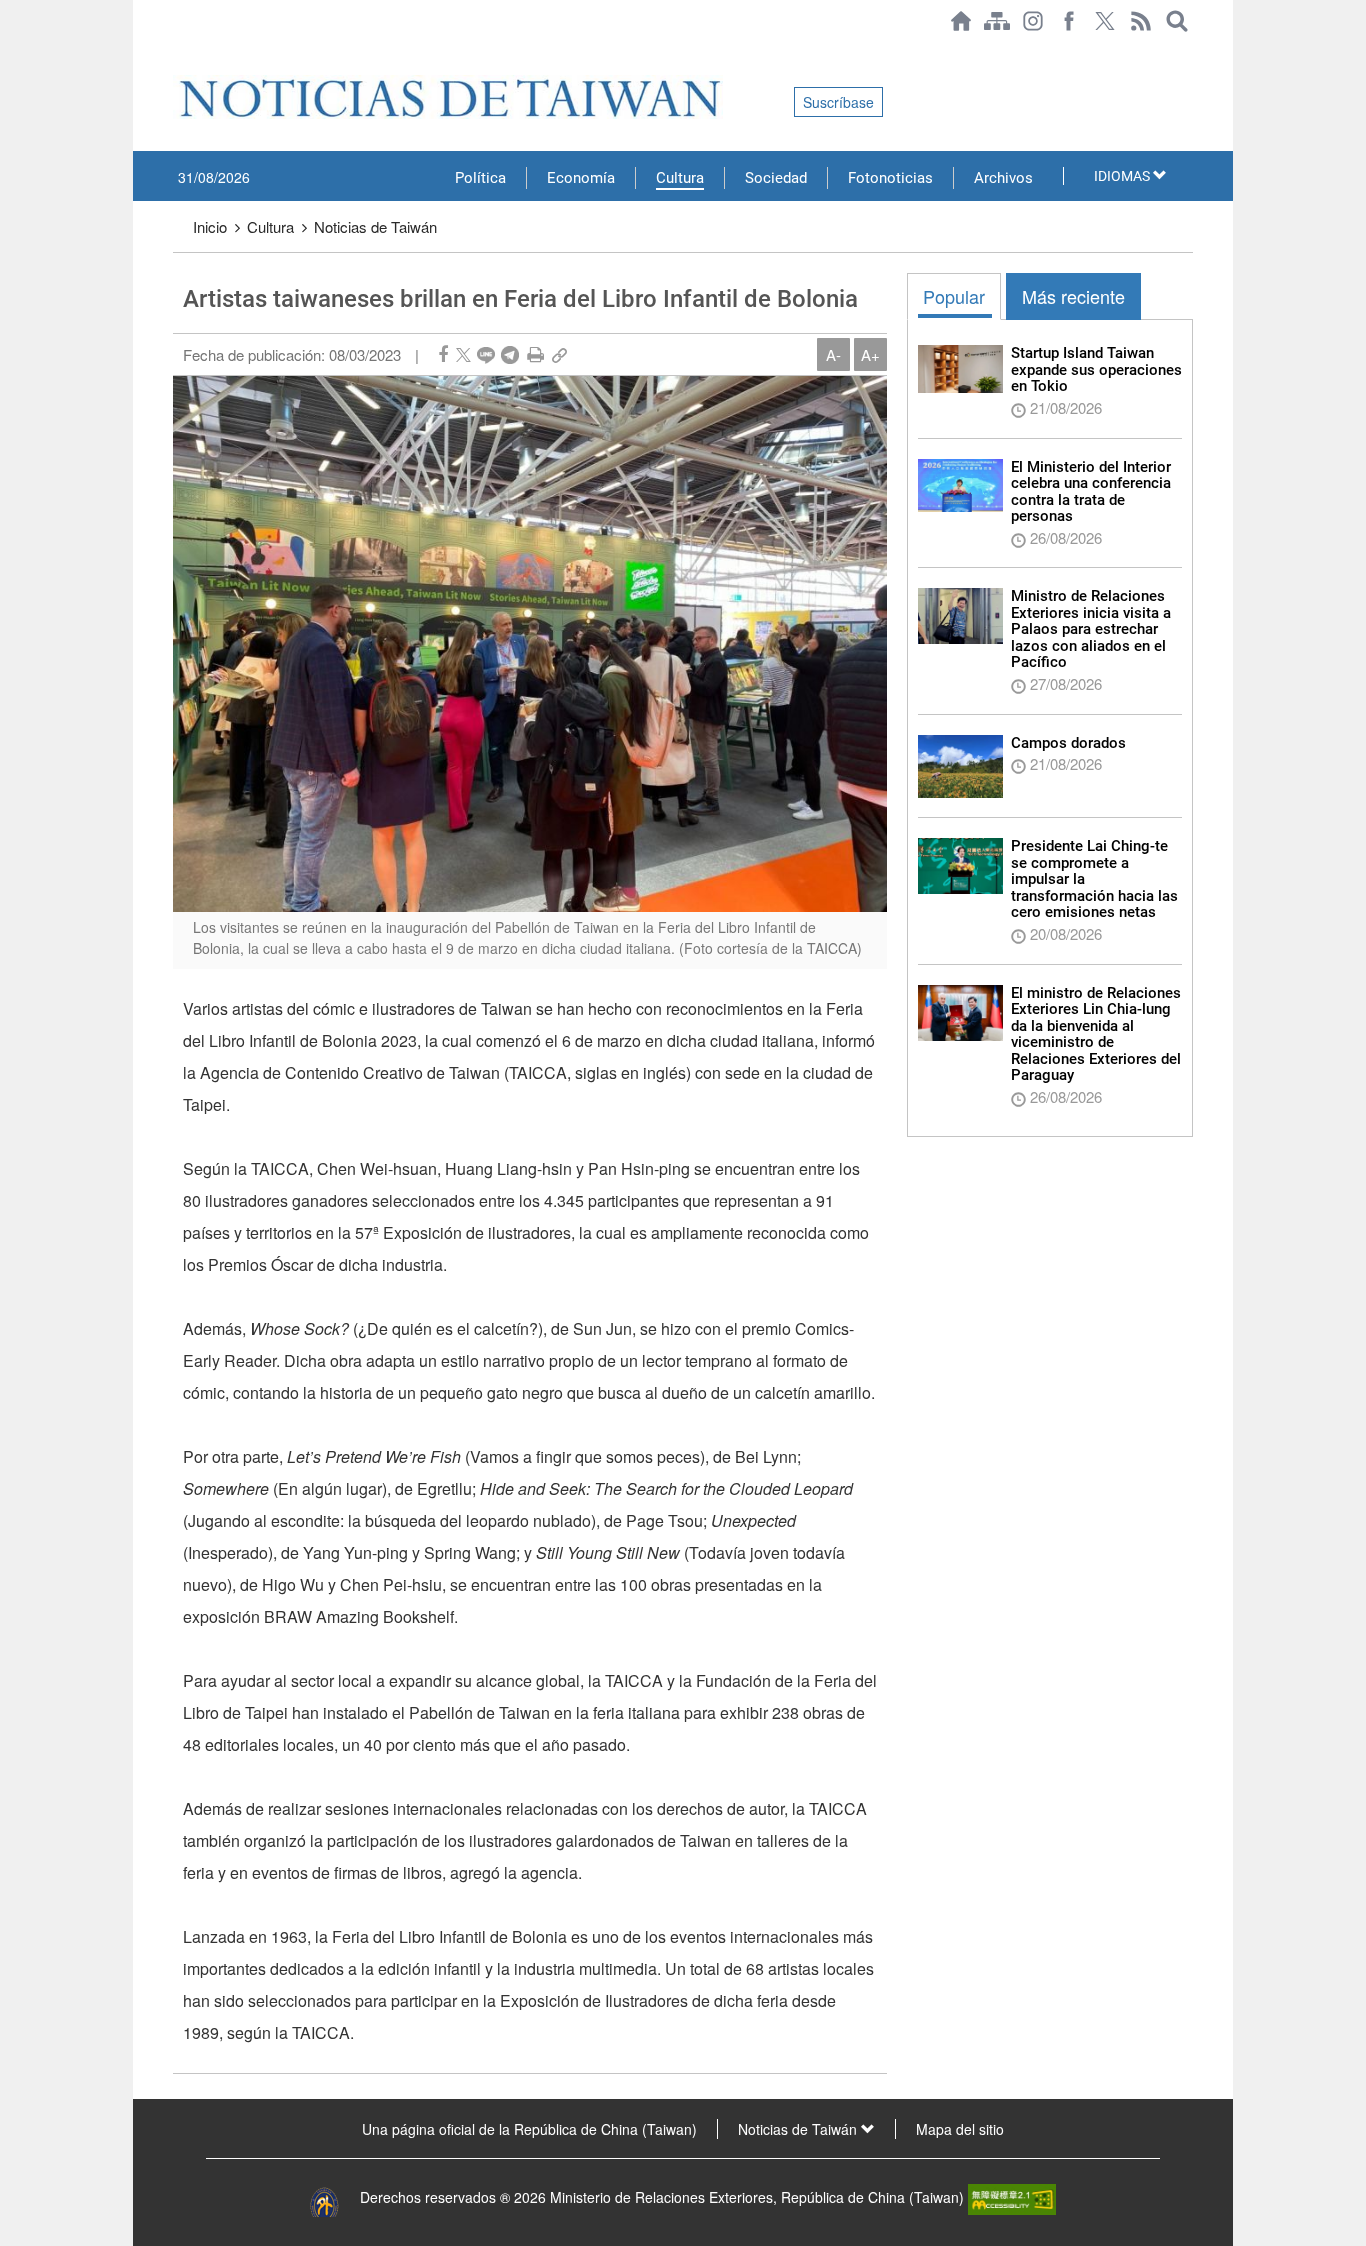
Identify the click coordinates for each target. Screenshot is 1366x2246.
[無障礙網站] (1012, 2197)
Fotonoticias (890, 178)
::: (179, 52)
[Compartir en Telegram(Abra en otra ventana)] (510, 354)
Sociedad (776, 178)
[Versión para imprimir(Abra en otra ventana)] (535, 354)
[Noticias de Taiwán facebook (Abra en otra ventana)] (1069, 21)
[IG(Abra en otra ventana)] (1033, 21)
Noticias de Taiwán (375, 226)
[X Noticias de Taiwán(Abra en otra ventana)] (1105, 21)
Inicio (210, 226)
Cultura (680, 178)
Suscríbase (838, 102)
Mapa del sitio (960, 2129)
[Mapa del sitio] (997, 21)
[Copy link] (559, 354)
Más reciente (1073, 296)
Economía (581, 178)
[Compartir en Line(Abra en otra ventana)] (486, 354)
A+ (870, 354)
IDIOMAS (1123, 176)
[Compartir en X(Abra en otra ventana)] (463, 354)
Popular (954, 296)
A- (833, 354)
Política (480, 178)
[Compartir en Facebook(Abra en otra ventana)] (443, 354)
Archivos (1003, 178)
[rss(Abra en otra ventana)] (1141, 21)
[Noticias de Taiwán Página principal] (961, 21)
